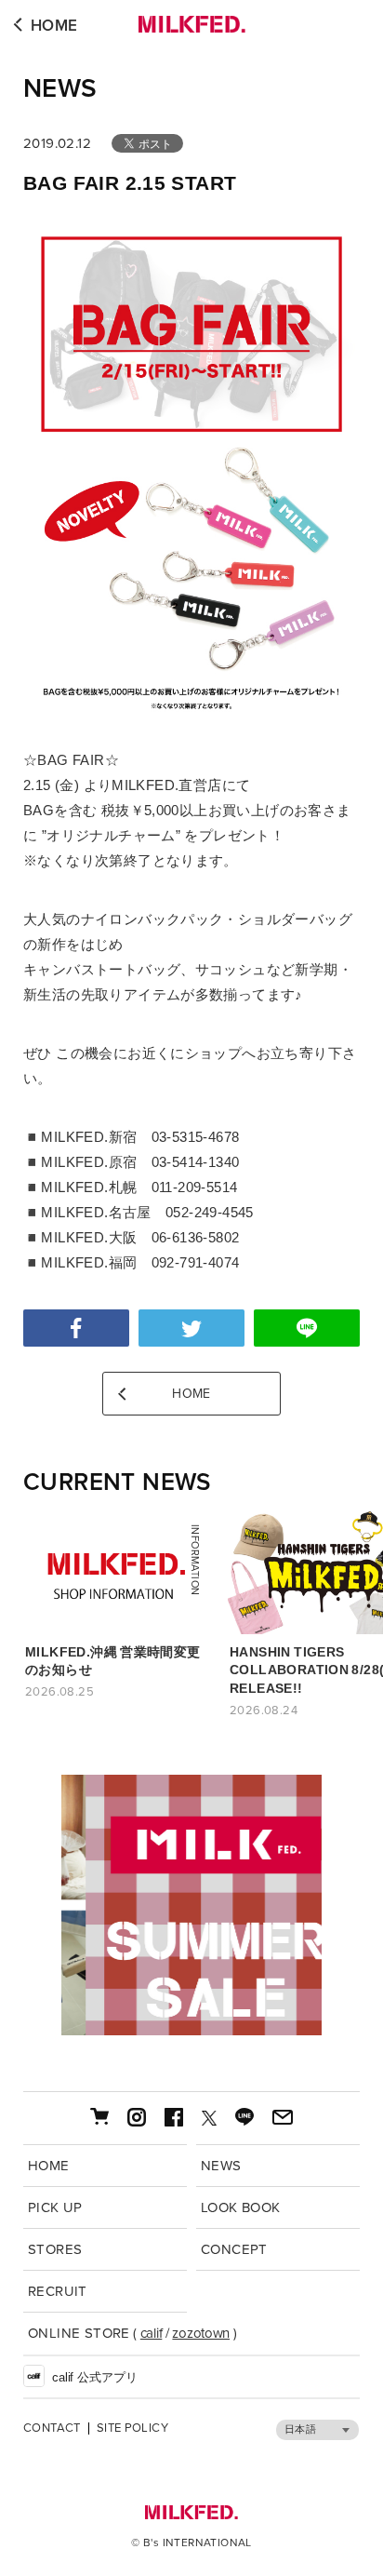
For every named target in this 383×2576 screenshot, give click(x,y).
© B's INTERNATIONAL (191, 2542)
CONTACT (52, 2428)
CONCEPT (234, 2249)
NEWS (60, 88)
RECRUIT (58, 2291)
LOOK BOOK (241, 2207)
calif (152, 2333)
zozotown (201, 2333)
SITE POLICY (132, 2428)
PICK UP (55, 2207)
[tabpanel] (191, 1905)
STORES (55, 2249)
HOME (54, 26)
